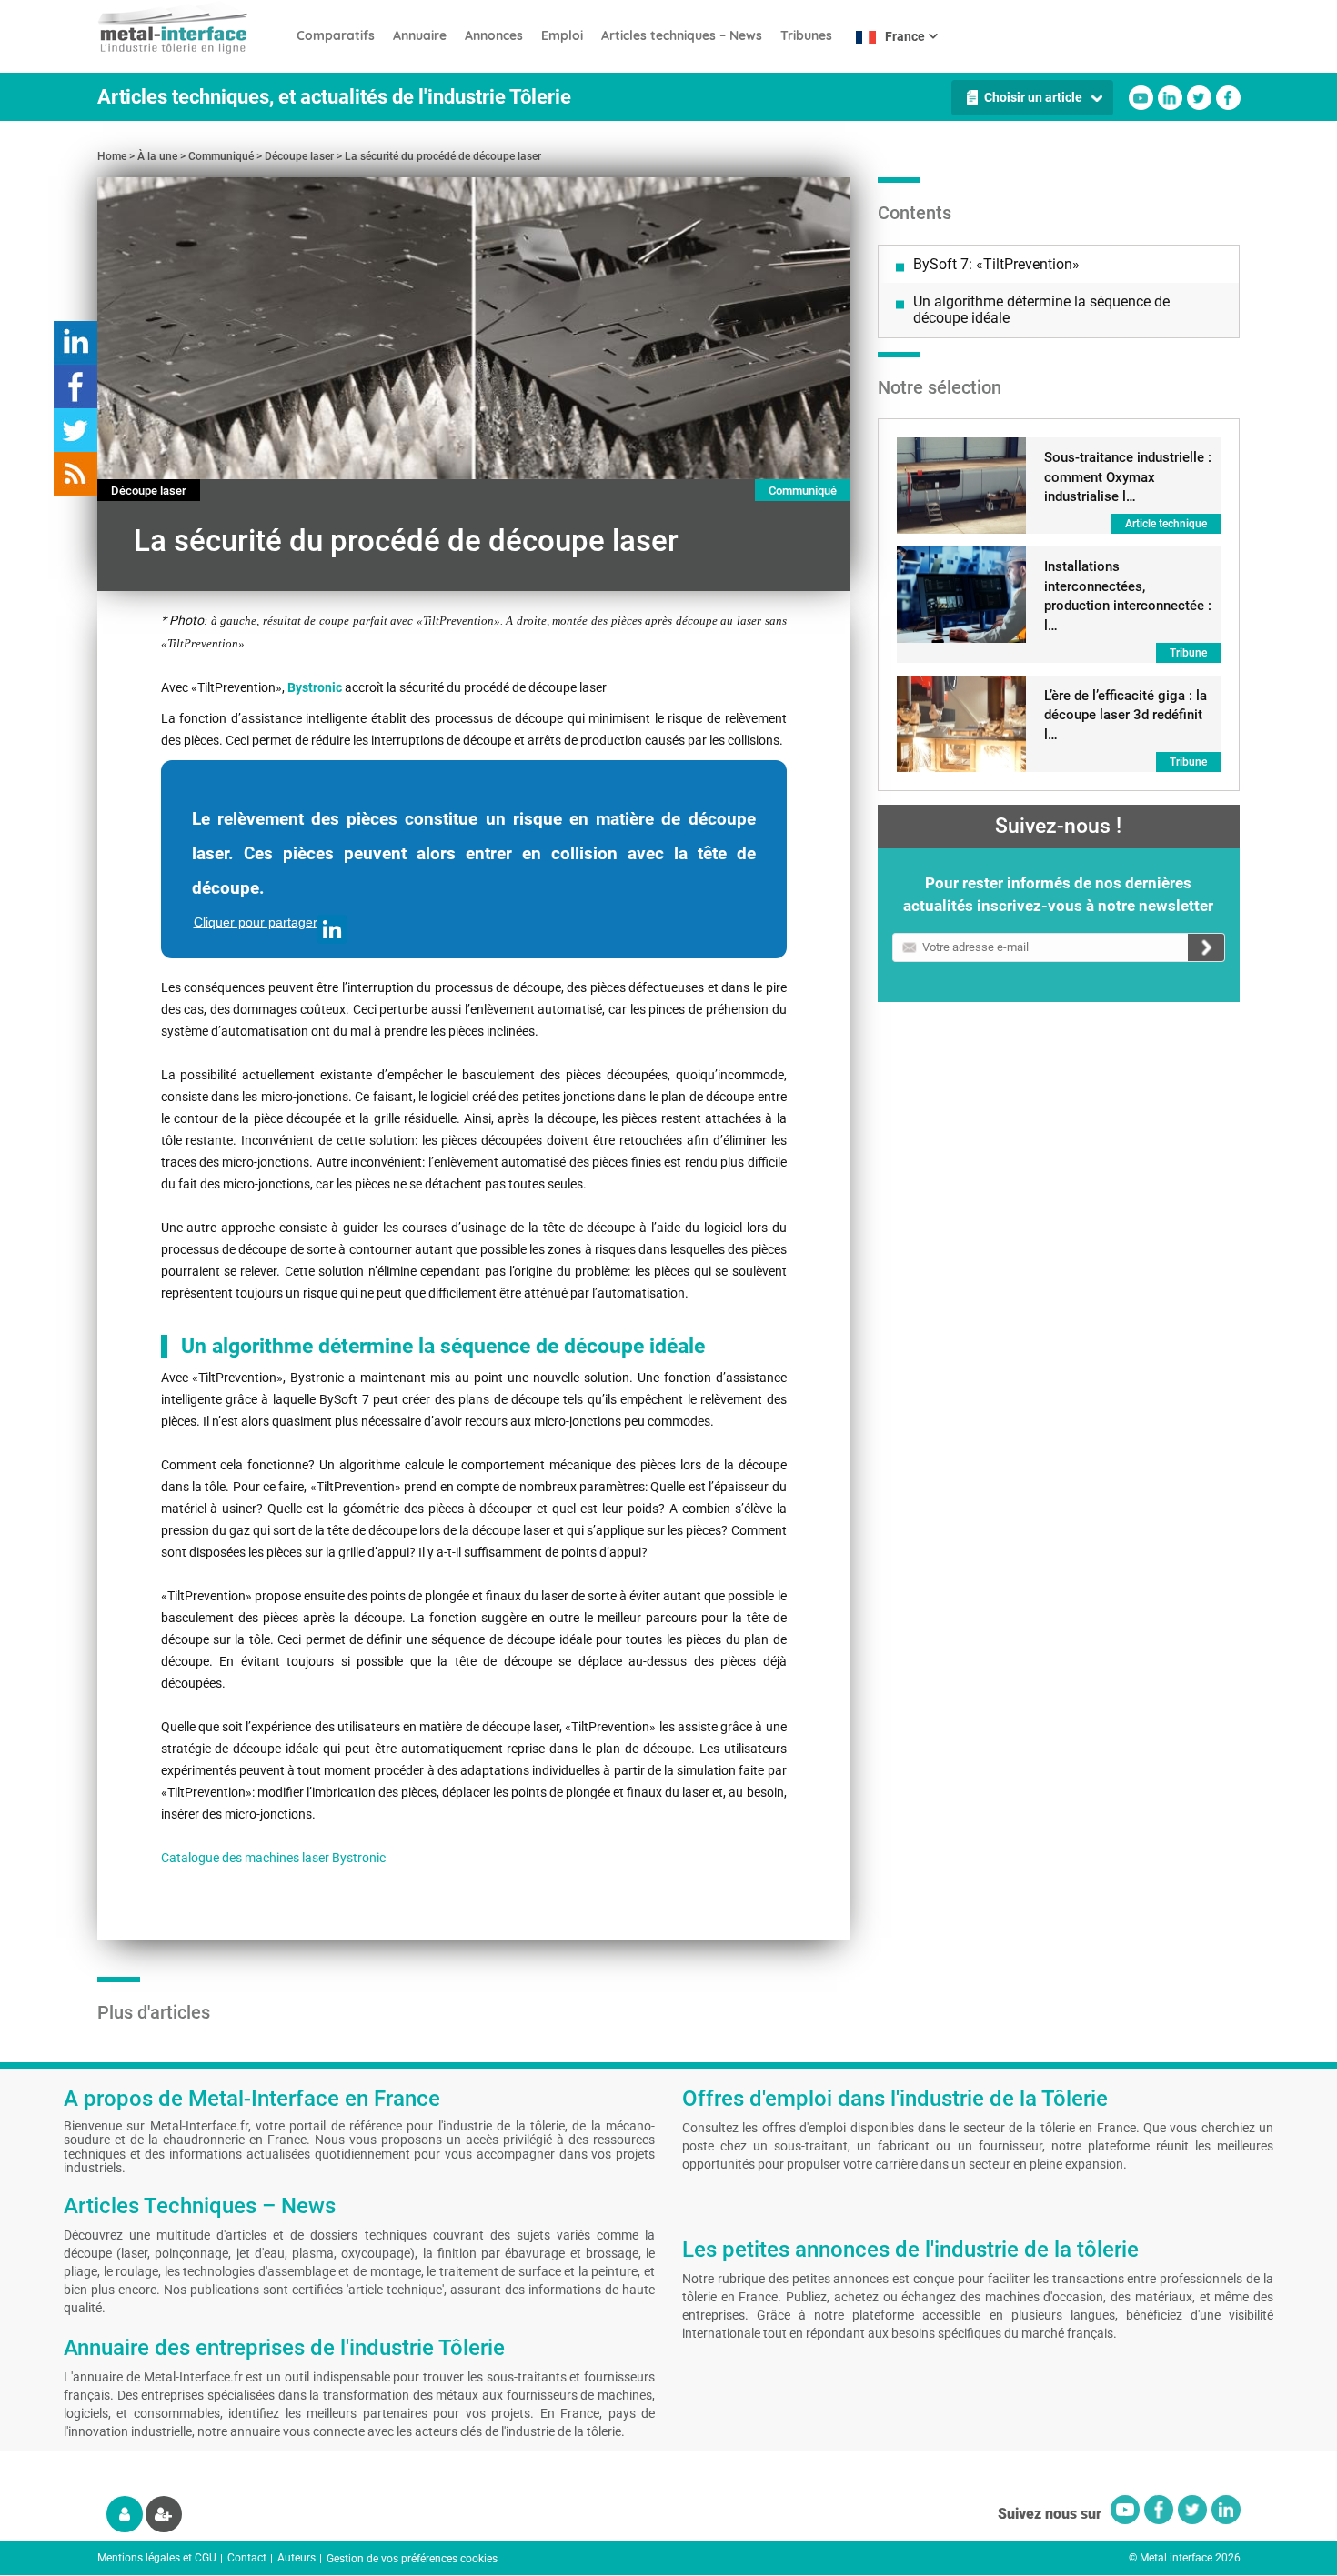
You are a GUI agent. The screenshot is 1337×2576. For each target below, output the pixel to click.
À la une (157, 156)
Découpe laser (299, 156)
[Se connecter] (125, 2514)
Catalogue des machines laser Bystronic (273, 1858)
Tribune (1188, 653)
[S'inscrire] (164, 2514)
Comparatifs (336, 35)
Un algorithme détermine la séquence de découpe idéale (1041, 310)
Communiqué (221, 156)
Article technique (1166, 524)
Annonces (494, 35)
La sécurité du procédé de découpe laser (443, 156)
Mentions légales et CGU (157, 2558)
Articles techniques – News (682, 35)
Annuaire (420, 35)
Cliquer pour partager (256, 922)
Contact (247, 2558)
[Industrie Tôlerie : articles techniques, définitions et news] (192, 27)
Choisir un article (1033, 97)
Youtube (1141, 98)
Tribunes (806, 35)
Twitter (1199, 98)
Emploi (562, 35)
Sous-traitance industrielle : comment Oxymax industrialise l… (1128, 477)
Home (112, 156)
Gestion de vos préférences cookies (412, 2559)
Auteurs (297, 2558)
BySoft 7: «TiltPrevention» (996, 264)
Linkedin (1170, 98)
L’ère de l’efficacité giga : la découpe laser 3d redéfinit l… (1126, 715)
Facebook (1228, 98)
